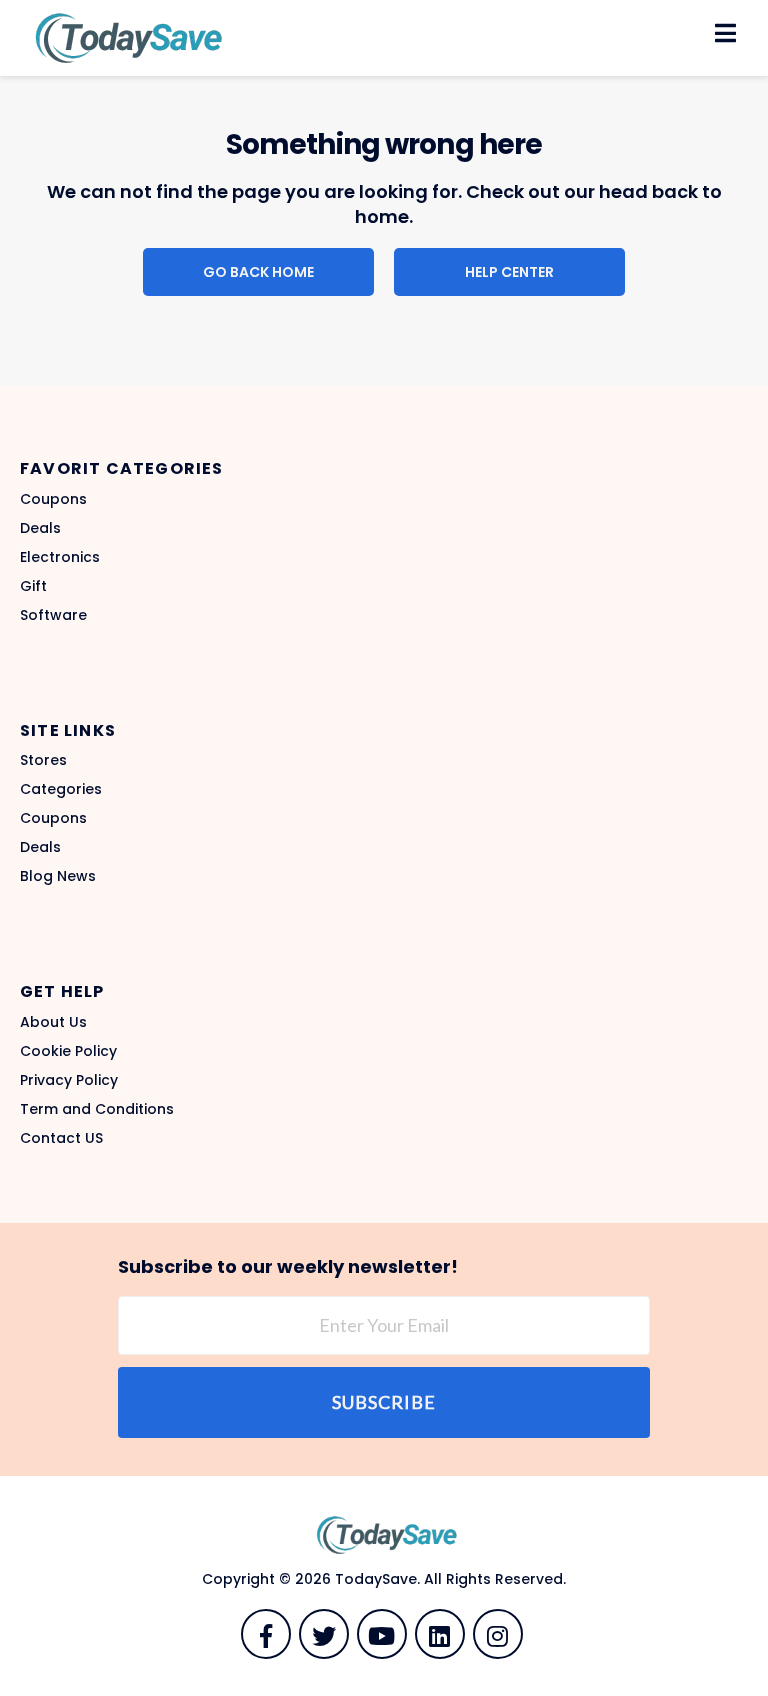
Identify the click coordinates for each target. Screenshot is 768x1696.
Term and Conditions (97, 1109)
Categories (61, 789)
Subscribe (384, 1402)
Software (53, 615)
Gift (33, 586)
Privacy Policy (69, 1080)
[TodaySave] (125, 37)
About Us (53, 1022)
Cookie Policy (68, 1051)
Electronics (60, 557)
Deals (40, 528)
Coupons (53, 499)
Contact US (61, 1138)
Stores (43, 760)
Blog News (58, 876)
